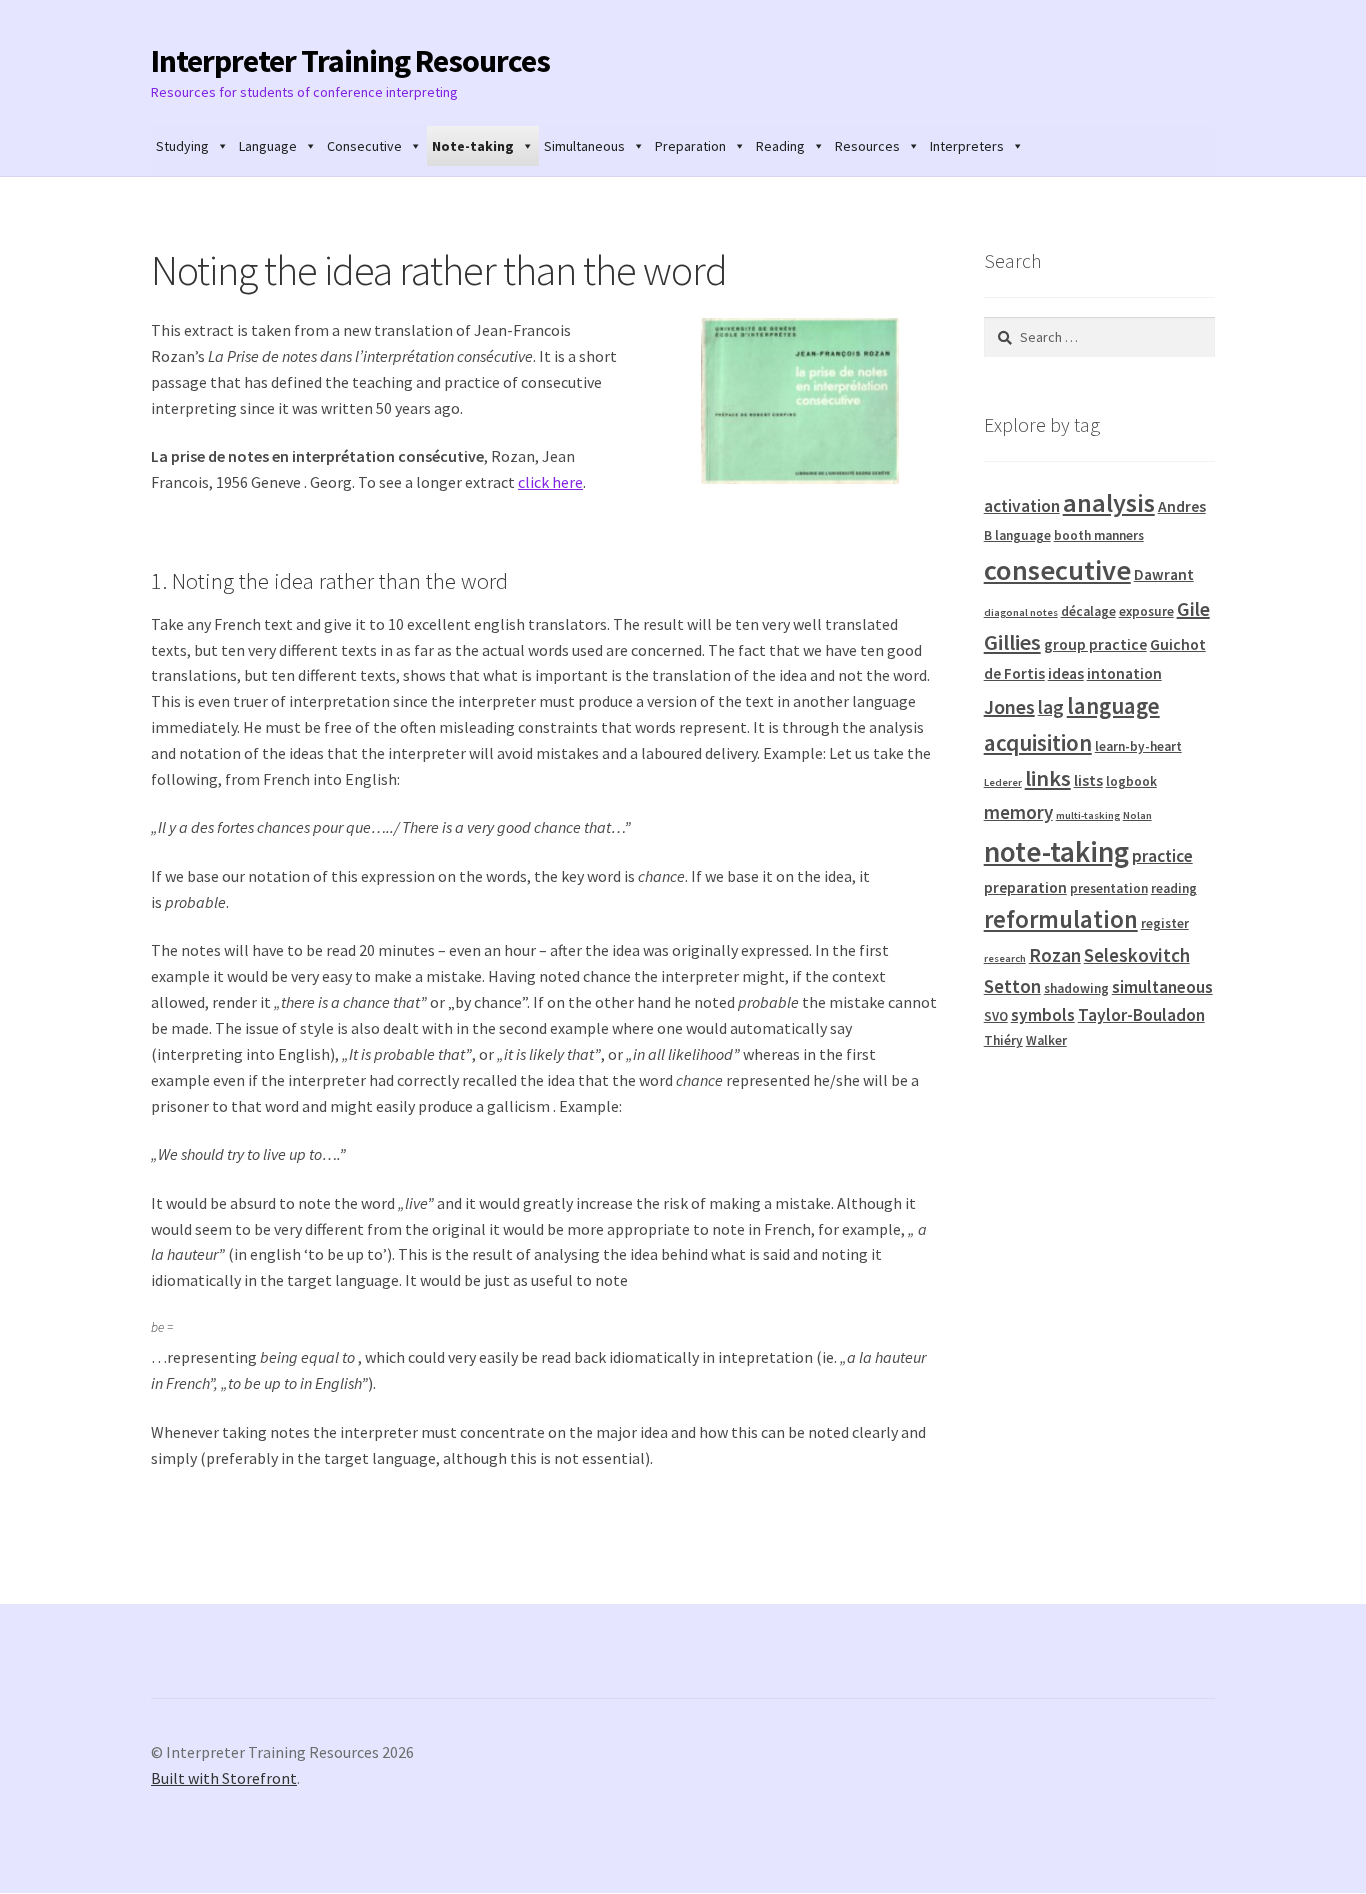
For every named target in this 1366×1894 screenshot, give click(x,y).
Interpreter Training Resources (350, 61)
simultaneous (1162, 987)
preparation (1025, 887)
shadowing (1076, 988)
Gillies (1012, 642)
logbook (1131, 781)
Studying (182, 146)
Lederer (1003, 782)
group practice (1095, 644)
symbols (1043, 1015)
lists (1088, 780)
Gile (1193, 608)
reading (1174, 888)
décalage (1088, 611)
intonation (1124, 673)
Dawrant (1164, 574)
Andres (1182, 506)
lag (1051, 707)
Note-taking (473, 146)
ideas (1066, 673)
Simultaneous (584, 146)
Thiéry (1003, 1040)
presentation (1109, 888)
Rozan (1055, 955)
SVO (996, 1016)
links (1048, 778)
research (1005, 958)
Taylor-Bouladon (1141, 1015)
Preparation (690, 146)
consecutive (1057, 570)
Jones (1009, 706)
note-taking (1056, 851)
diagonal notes (1021, 612)
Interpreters (967, 146)
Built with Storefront (224, 1778)
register (1165, 923)
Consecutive (364, 146)
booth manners (1099, 535)
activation (1022, 506)
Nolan (1137, 815)
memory (1018, 812)
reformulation (1061, 919)
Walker (1046, 1040)
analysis (1109, 502)
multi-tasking (1088, 815)
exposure (1146, 611)
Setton (1012, 986)
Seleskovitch (1137, 955)
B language (1017, 535)
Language (268, 146)
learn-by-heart (1138, 746)
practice (1162, 856)
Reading (780, 146)
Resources (867, 146)
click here (550, 482)
